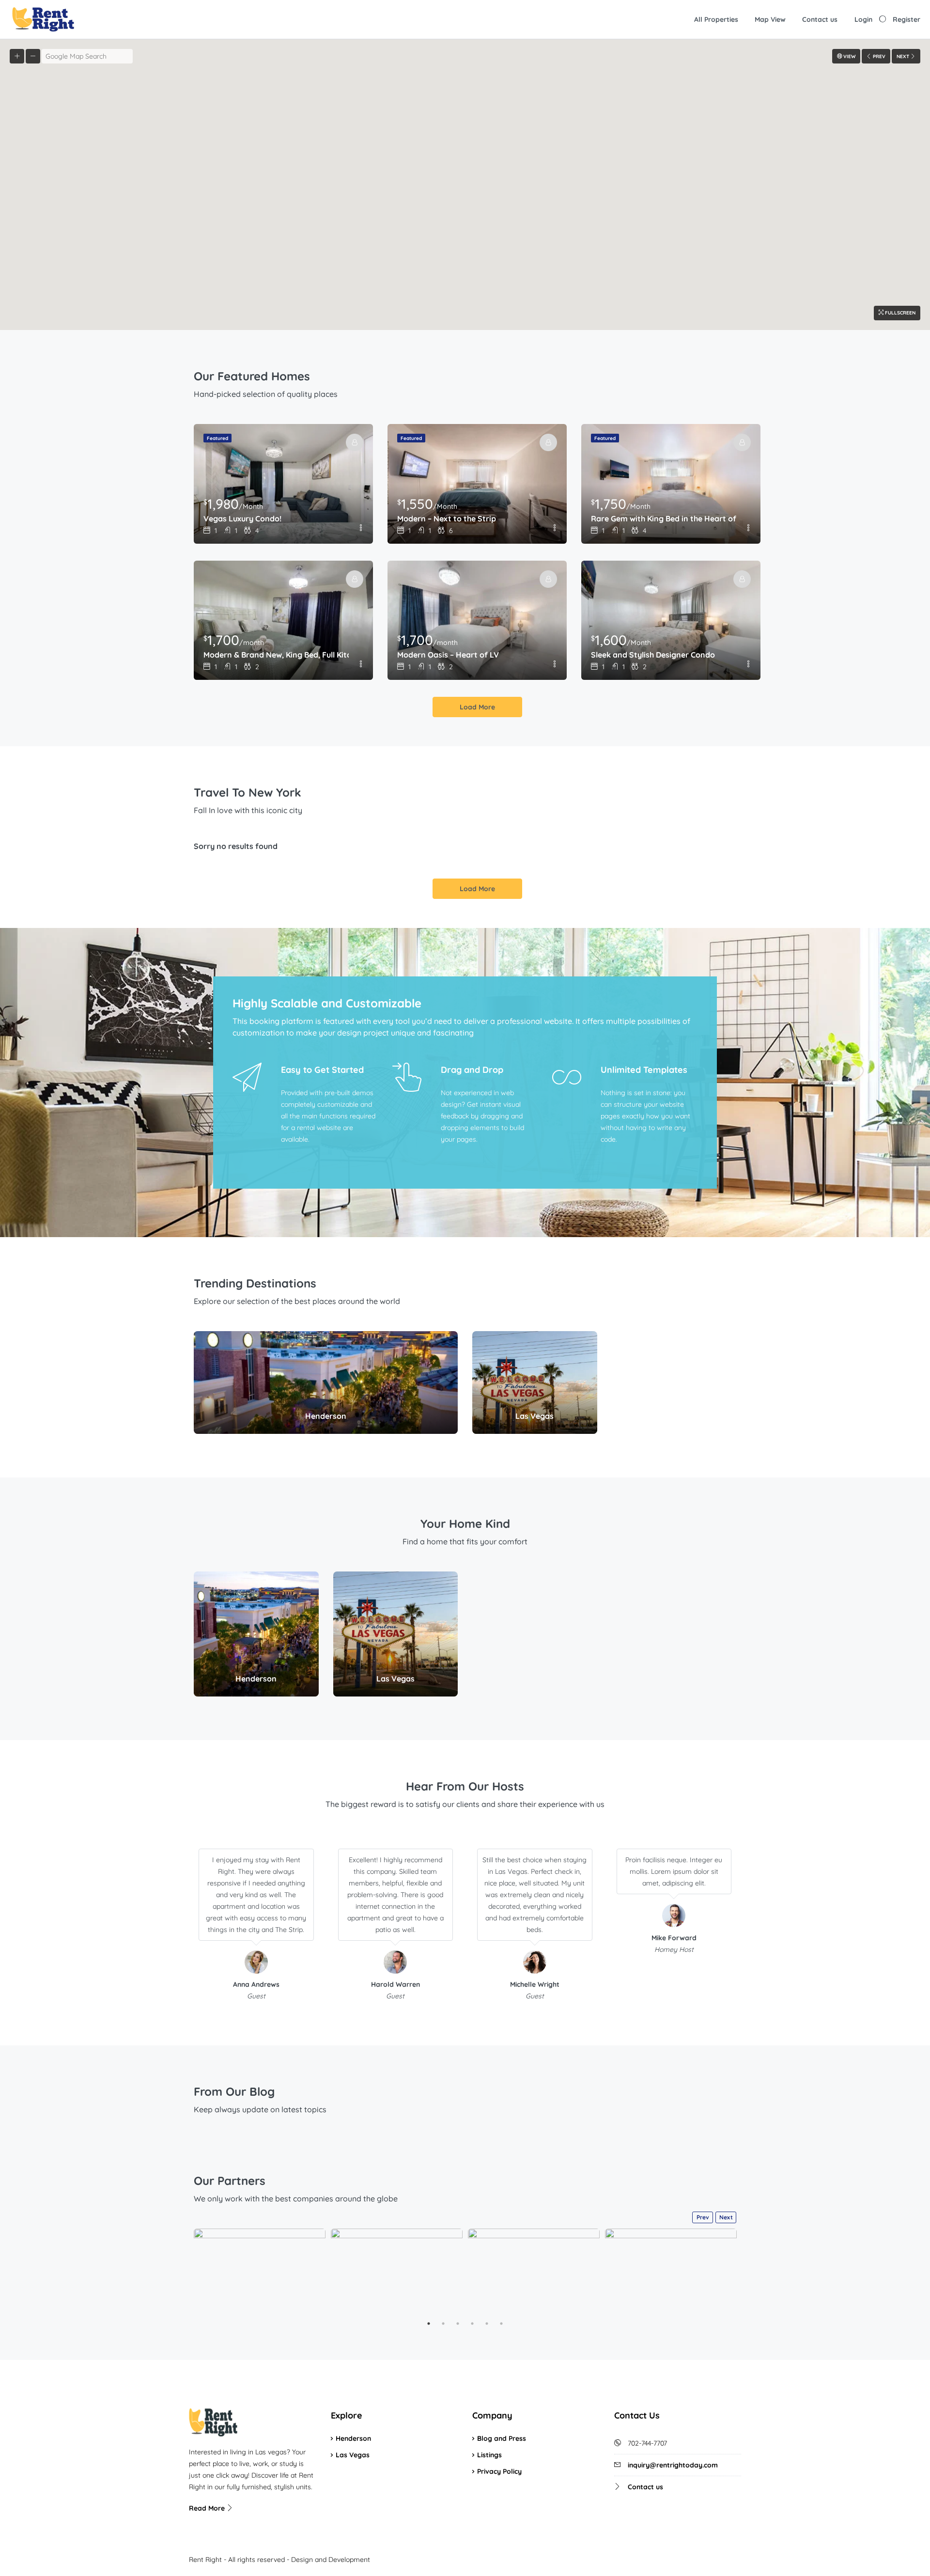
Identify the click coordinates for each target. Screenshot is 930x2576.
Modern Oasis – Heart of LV (448, 655)
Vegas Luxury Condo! (242, 518)
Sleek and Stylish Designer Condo (653, 655)
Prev (703, 2217)
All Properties (716, 19)
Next (726, 2217)
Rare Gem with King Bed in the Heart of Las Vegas (664, 518)
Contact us (820, 19)
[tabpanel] (260, 2272)
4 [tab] (472, 2324)
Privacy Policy (499, 2471)
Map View (770, 19)
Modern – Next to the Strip (447, 518)
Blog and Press (502, 2438)
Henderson (353, 2438)
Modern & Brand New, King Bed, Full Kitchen (276, 655)
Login (863, 19)
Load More (477, 707)
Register (907, 19)
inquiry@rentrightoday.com (673, 2465)
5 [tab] (487, 2324)
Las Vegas (353, 2455)
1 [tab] (429, 2324)
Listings (489, 2455)
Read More (208, 2508)
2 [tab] (443, 2324)
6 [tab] (501, 2324)
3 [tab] (458, 2324)
